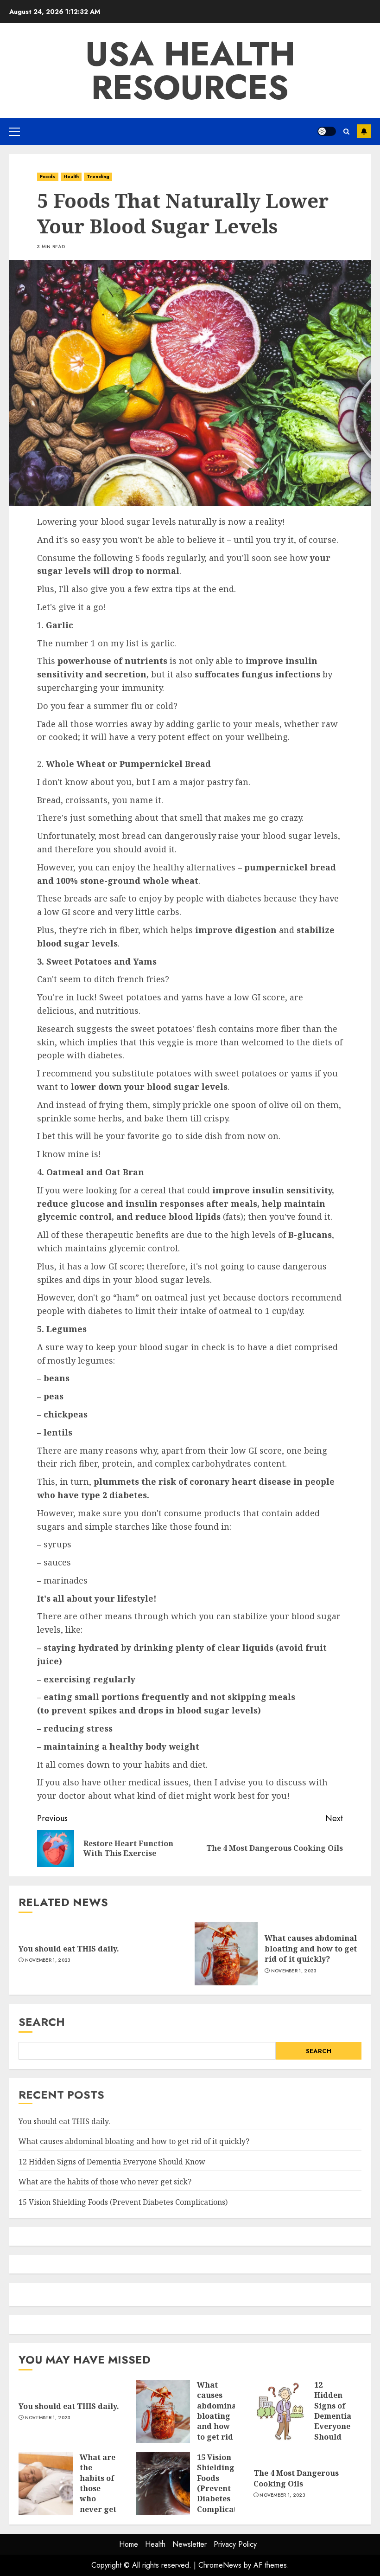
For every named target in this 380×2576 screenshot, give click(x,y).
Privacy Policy (235, 2544)
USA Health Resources (190, 71)
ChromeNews (220, 2565)
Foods (48, 177)
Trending (98, 177)
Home (129, 2544)
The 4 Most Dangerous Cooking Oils (296, 2478)
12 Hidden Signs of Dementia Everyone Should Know (112, 2162)
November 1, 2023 (48, 1960)
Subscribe (364, 131)
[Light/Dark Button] (327, 131)
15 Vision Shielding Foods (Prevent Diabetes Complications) (123, 2202)
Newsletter (190, 2544)
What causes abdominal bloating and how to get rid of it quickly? (311, 1948)
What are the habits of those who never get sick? (105, 2182)
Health (71, 177)
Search (42, 2022)
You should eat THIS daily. (69, 1949)
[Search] (346, 132)
